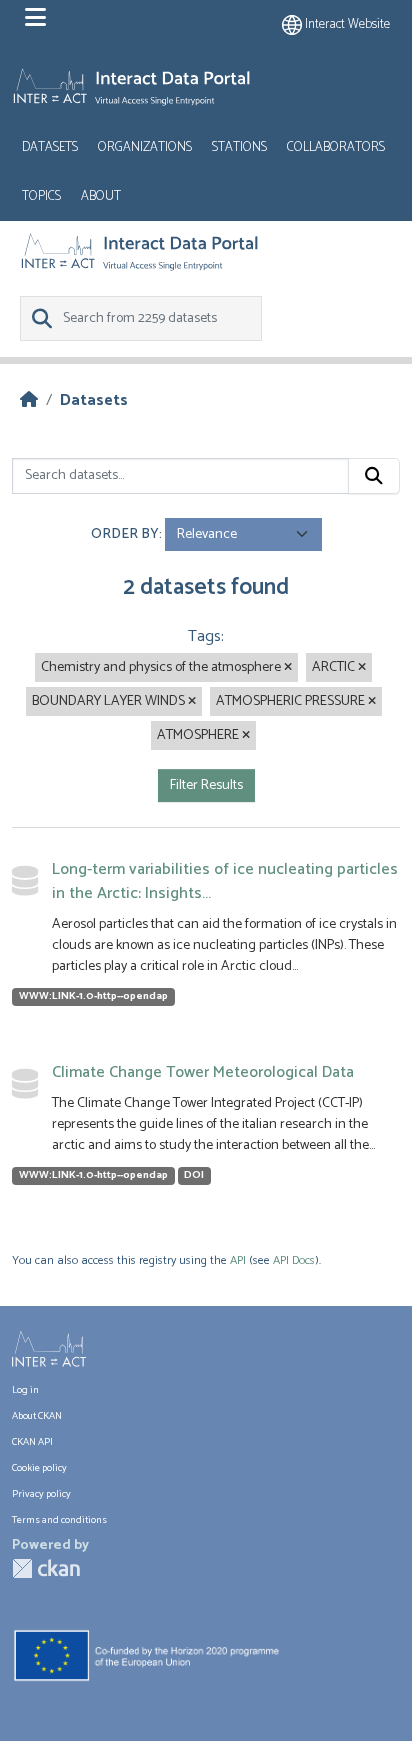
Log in (25, 1390)
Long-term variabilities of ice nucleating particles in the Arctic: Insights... (225, 881)
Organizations (145, 147)
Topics (41, 196)
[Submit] (374, 476)
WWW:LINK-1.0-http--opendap (93, 997)
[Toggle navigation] (35, 18)
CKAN (46, 1568)
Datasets (50, 147)
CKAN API (32, 1442)
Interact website (346, 24)
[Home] (29, 400)
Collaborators (336, 147)
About (101, 196)
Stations (239, 147)
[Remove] (288, 668)
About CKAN (37, 1416)
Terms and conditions (59, 1520)
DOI (194, 1176)
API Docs (294, 1260)
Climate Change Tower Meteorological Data (203, 1072)
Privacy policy (41, 1494)
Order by (125, 534)
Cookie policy (39, 1468)
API (238, 1260)
